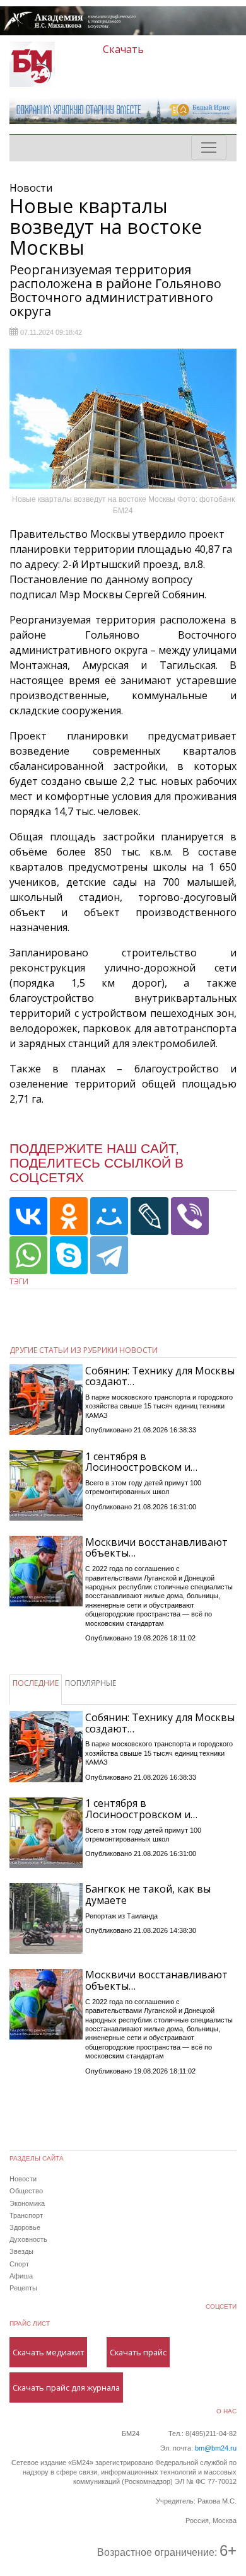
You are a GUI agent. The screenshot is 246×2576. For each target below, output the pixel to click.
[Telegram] (109, 1255)
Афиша (21, 2276)
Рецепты (23, 2288)
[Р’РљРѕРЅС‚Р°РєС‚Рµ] (28, 1216)
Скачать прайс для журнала (66, 2387)
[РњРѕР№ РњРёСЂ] (109, 1216)
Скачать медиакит (48, 2352)
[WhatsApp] (28, 1255)
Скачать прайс (138, 2352)
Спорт (19, 2264)
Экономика (27, 2203)
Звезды (21, 2251)
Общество (26, 2191)
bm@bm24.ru (216, 2448)
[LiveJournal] (149, 1216)
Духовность (28, 2239)
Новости (23, 2179)
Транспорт (26, 2215)
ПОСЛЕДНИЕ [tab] (36, 1683)
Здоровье (25, 2227)
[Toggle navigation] (209, 148)
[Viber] (190, 1216)
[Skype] (69, 1255)
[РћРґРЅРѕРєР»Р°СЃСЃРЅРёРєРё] (69, 1216)
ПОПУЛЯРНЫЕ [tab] (91, 1683)
